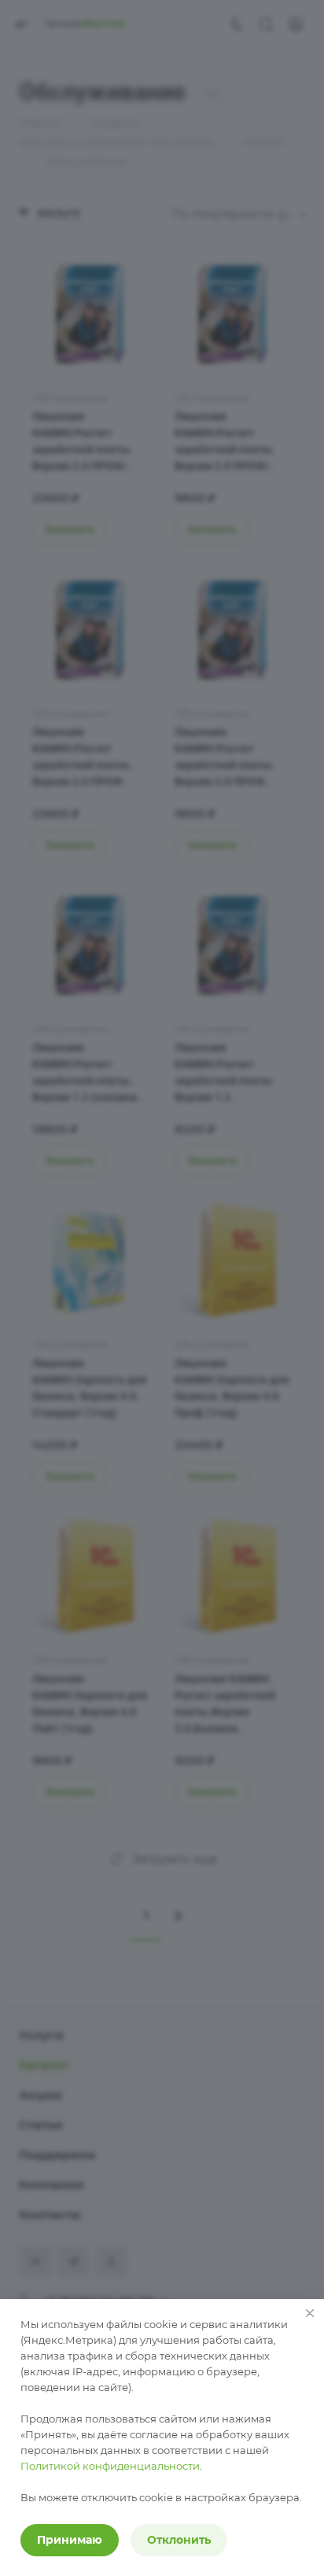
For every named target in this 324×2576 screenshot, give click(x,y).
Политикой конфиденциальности (110, 2466)
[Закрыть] (310, 2313)
